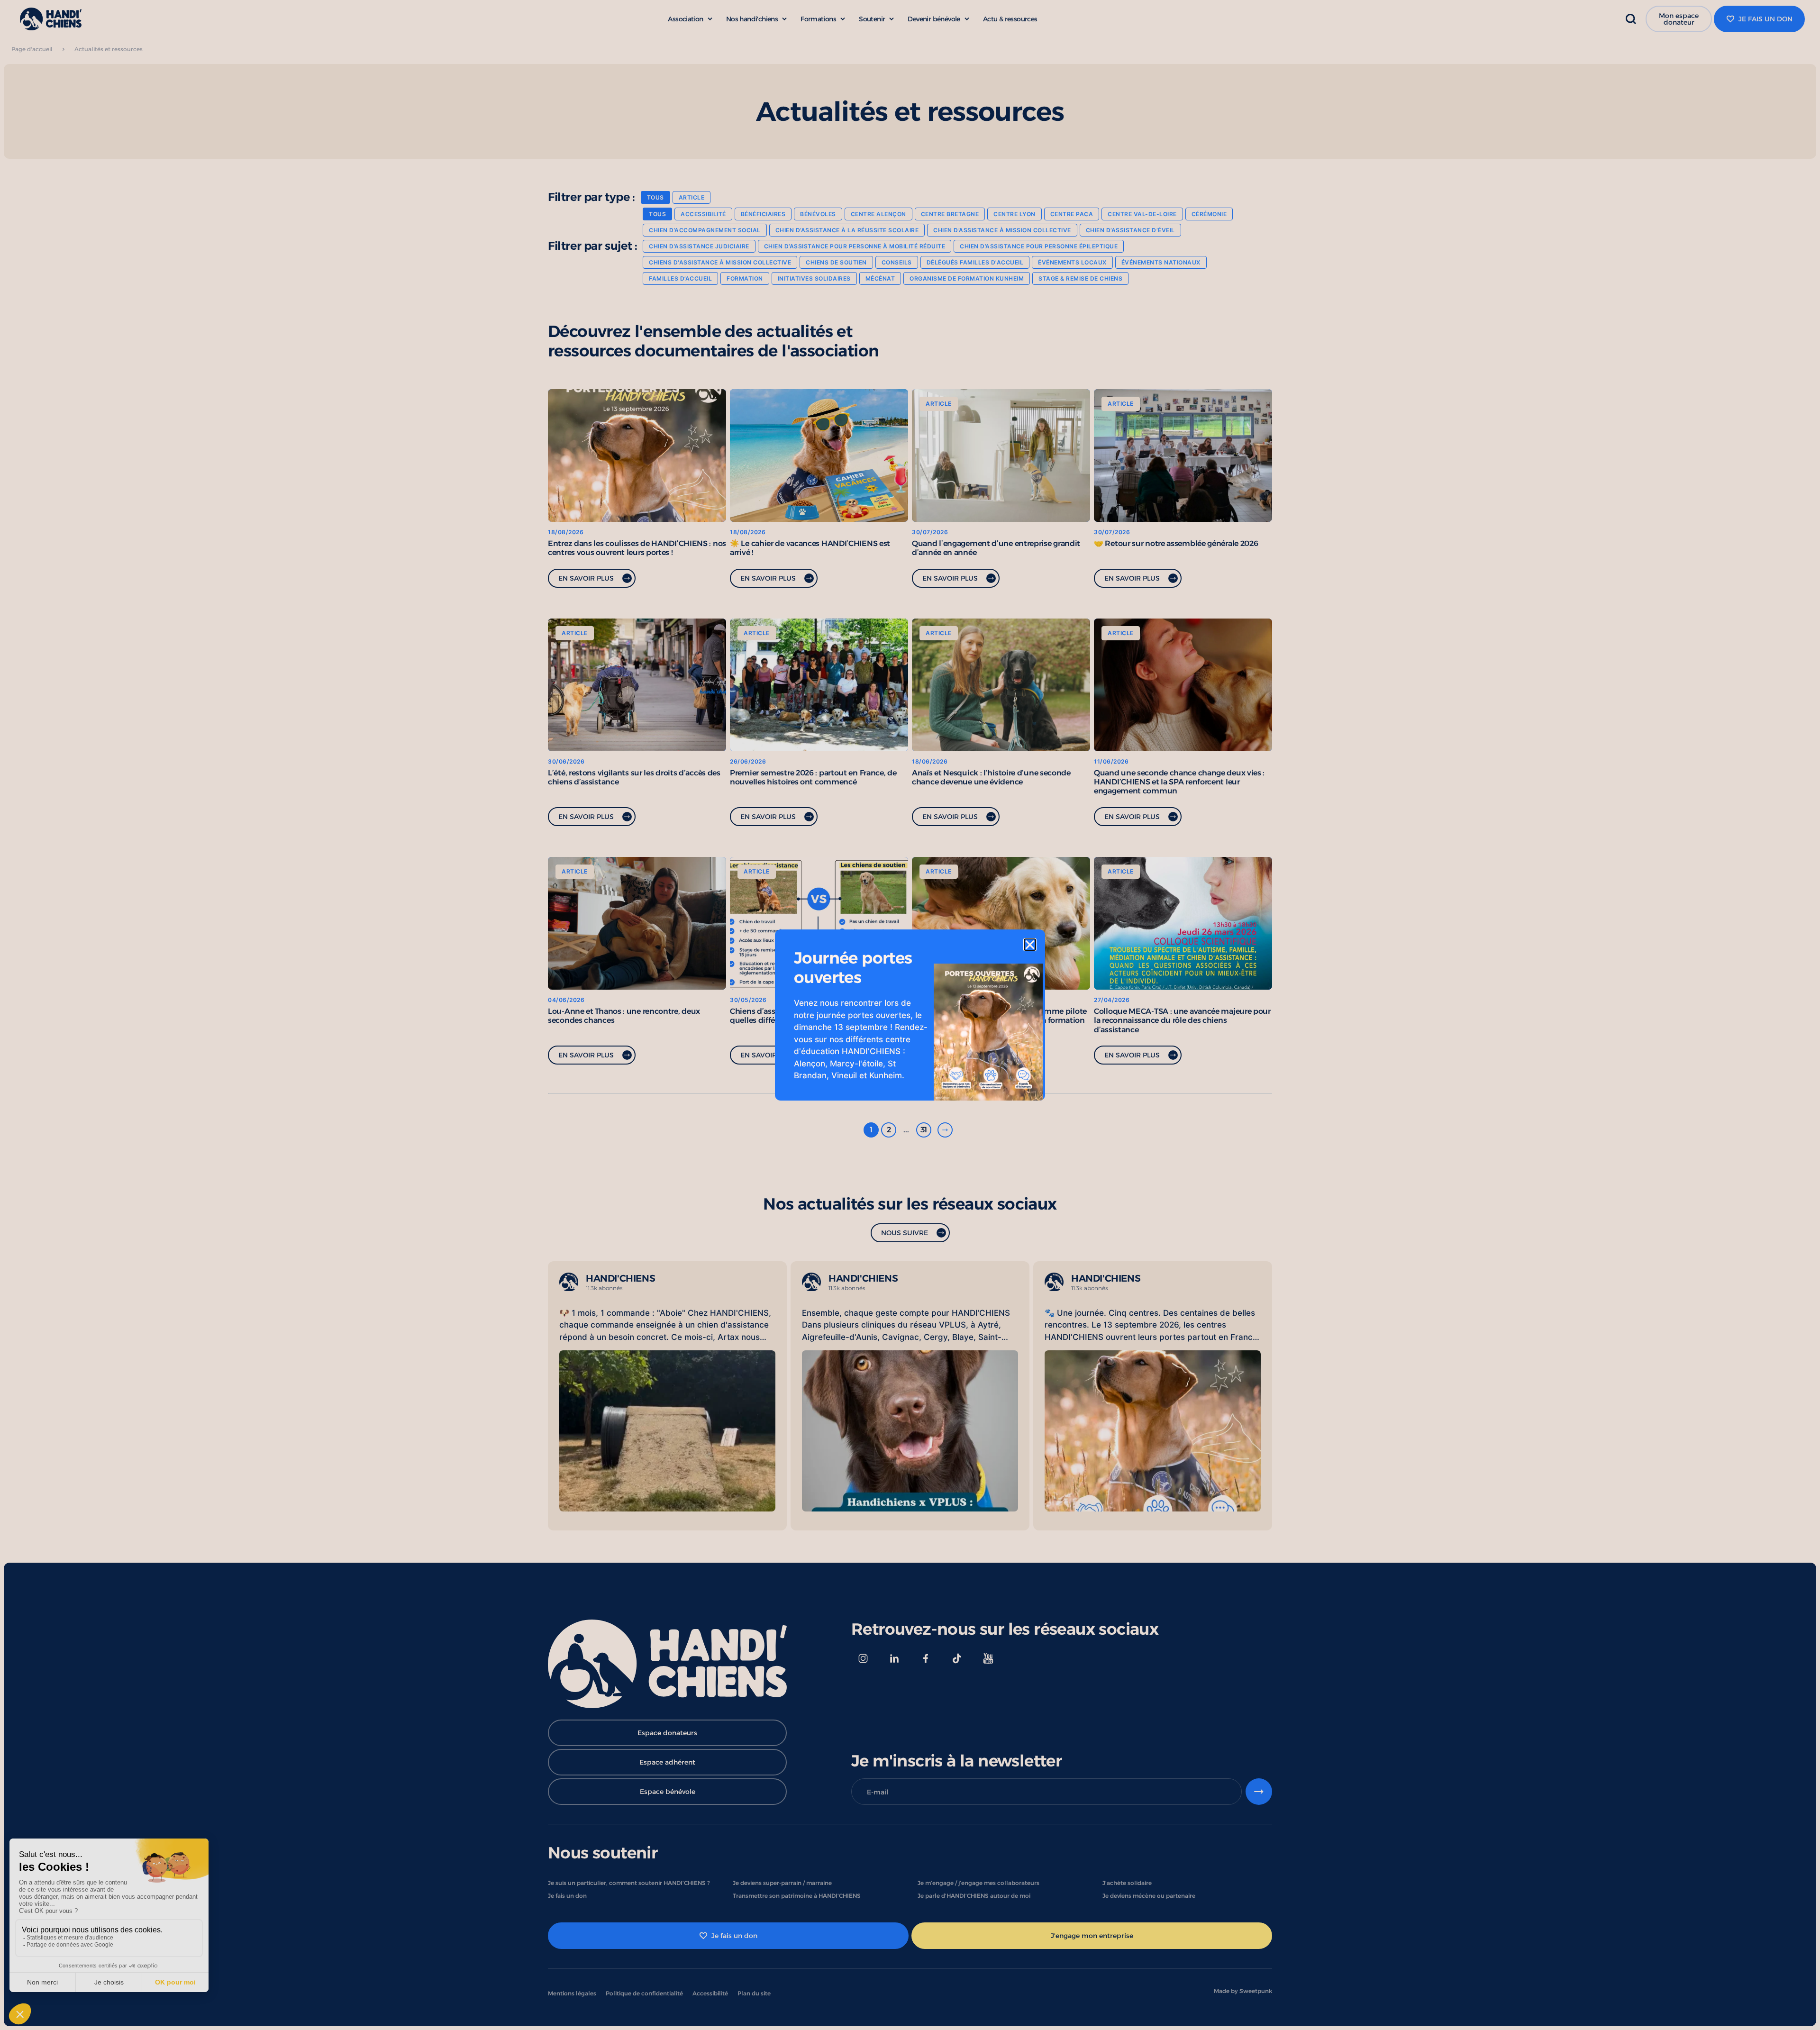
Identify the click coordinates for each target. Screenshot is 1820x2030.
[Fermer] (1030, 945)
